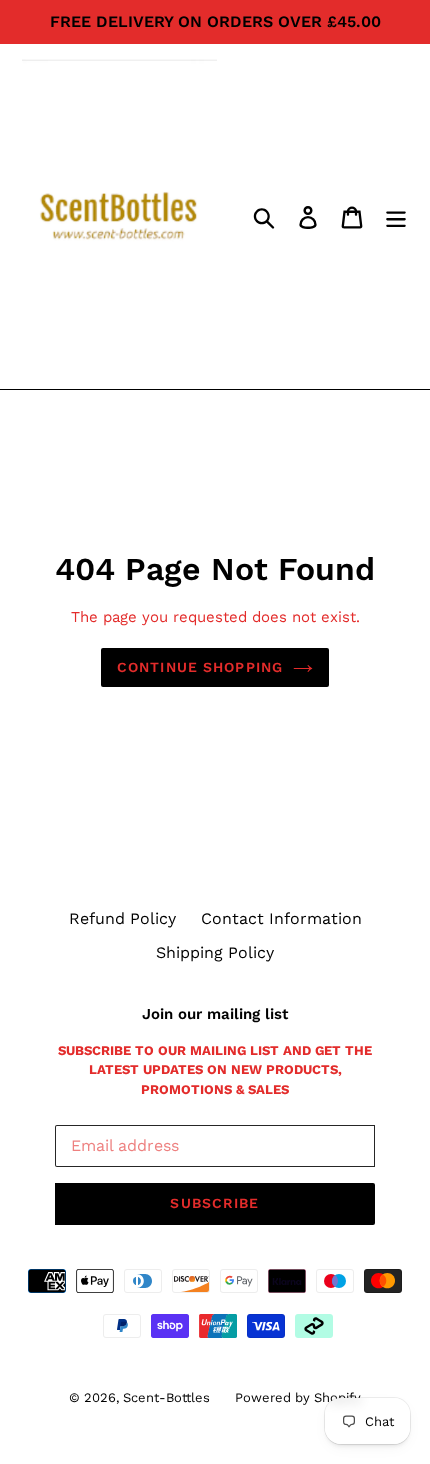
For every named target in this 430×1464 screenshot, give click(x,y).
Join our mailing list (215, 1014)
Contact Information (281, 918)
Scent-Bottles (166, 1397)
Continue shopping (200, 667)
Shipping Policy (215, 952)
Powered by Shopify (298, 1397)
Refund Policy (122, 918)
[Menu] (396, 216)
